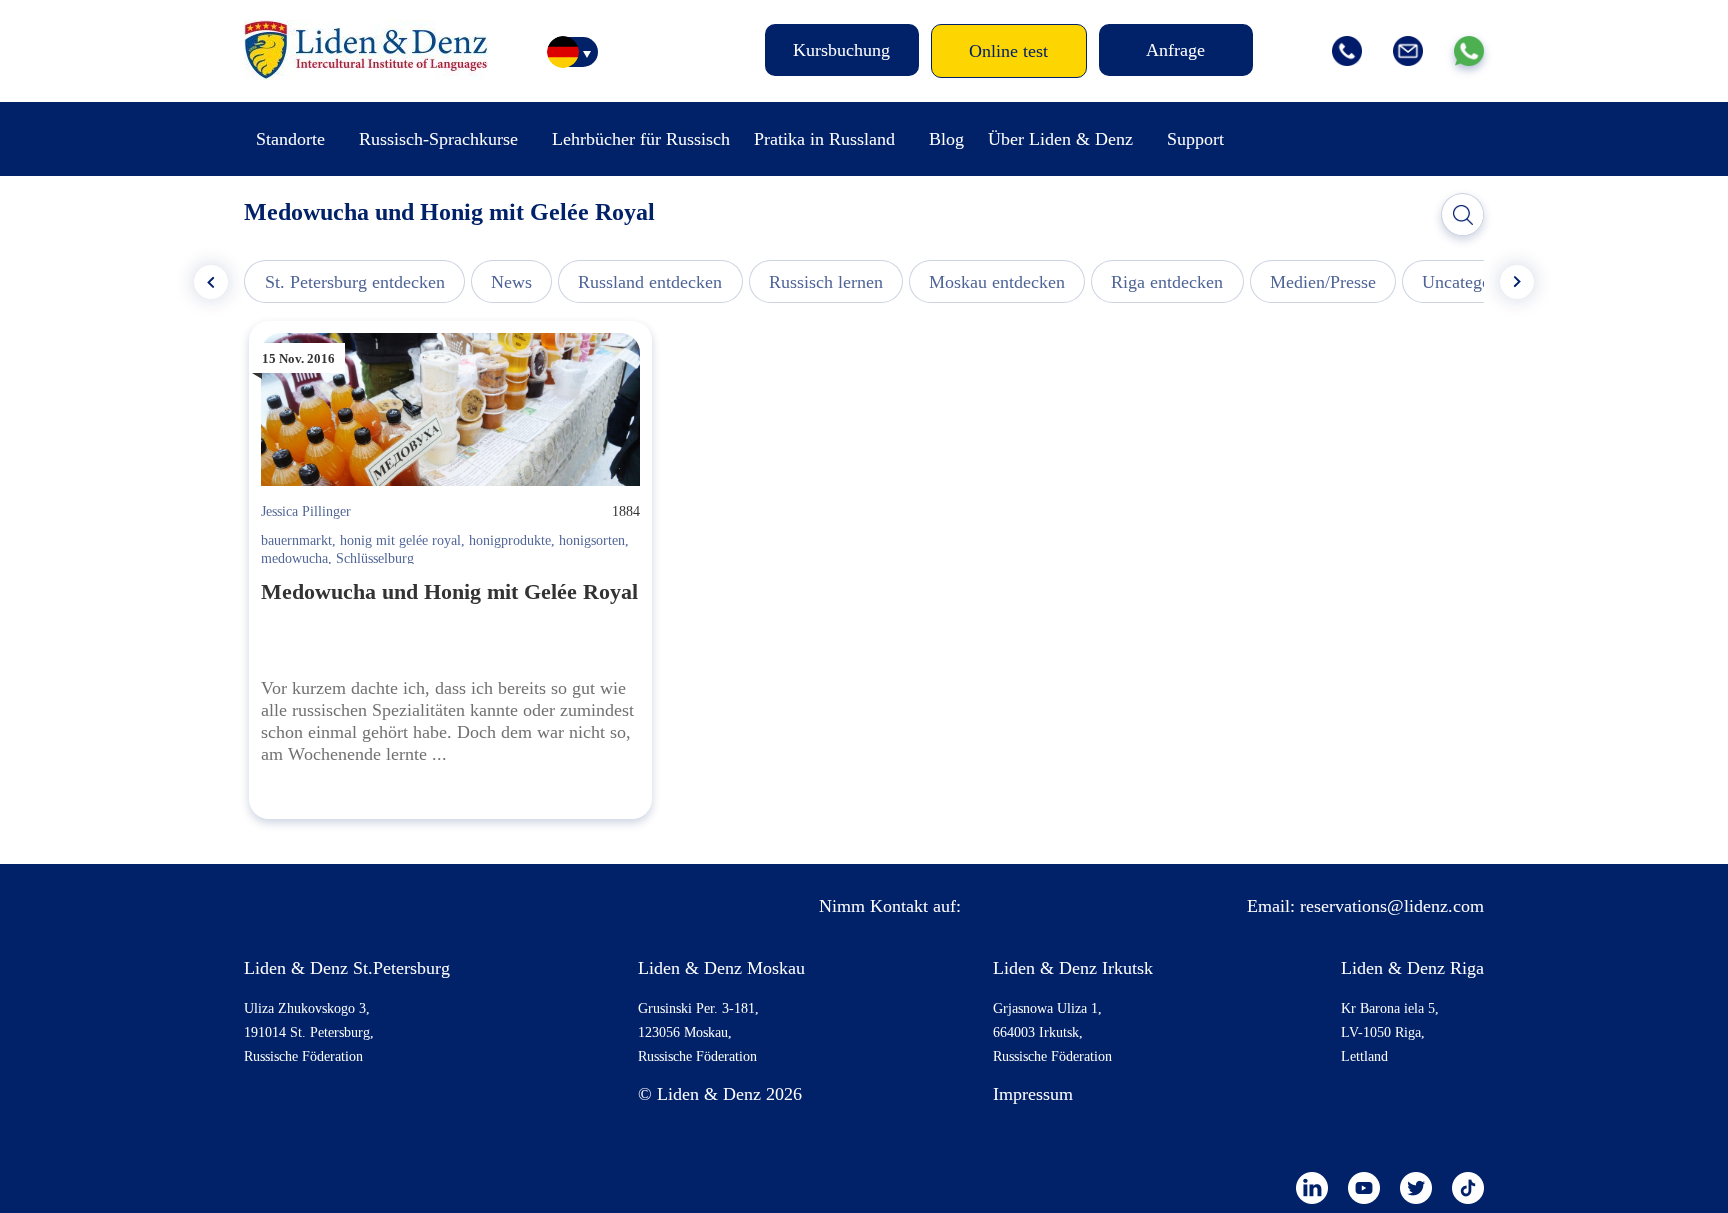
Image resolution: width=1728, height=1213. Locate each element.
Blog (946, 139)
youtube (1364, 1188)
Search (1463, 215)
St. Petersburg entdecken (355, 282)
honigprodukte (510, 540)
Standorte (290, 139)
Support (1195, 139)
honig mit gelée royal (400, 540)
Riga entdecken (1167, 282)
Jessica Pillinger (306, 511)
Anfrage (1175, 50)
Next (1517, 282)
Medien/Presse (1323, 282)
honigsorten (592, 540)
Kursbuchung (841, 50)
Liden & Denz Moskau (721, 968)
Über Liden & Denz (1060, 139)
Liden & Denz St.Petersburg (347, 968)
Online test (1008, 51)
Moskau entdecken (997, 282)
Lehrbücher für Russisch (641, 139)
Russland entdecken (650, 282)
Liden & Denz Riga (1412, 968)
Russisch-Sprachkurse (438, 139)
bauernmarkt (296, 540)
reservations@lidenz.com (1392, 906)
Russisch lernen (826, 282)
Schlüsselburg (375, 558)
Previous (211, 282)
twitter (1416, 1188)
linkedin (1312, 1188)
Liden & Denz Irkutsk (1073, 968)
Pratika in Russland (824, 139)
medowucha (294, 558)
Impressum (1033, 1094)
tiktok (1468, 1188)
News (511, 282)
